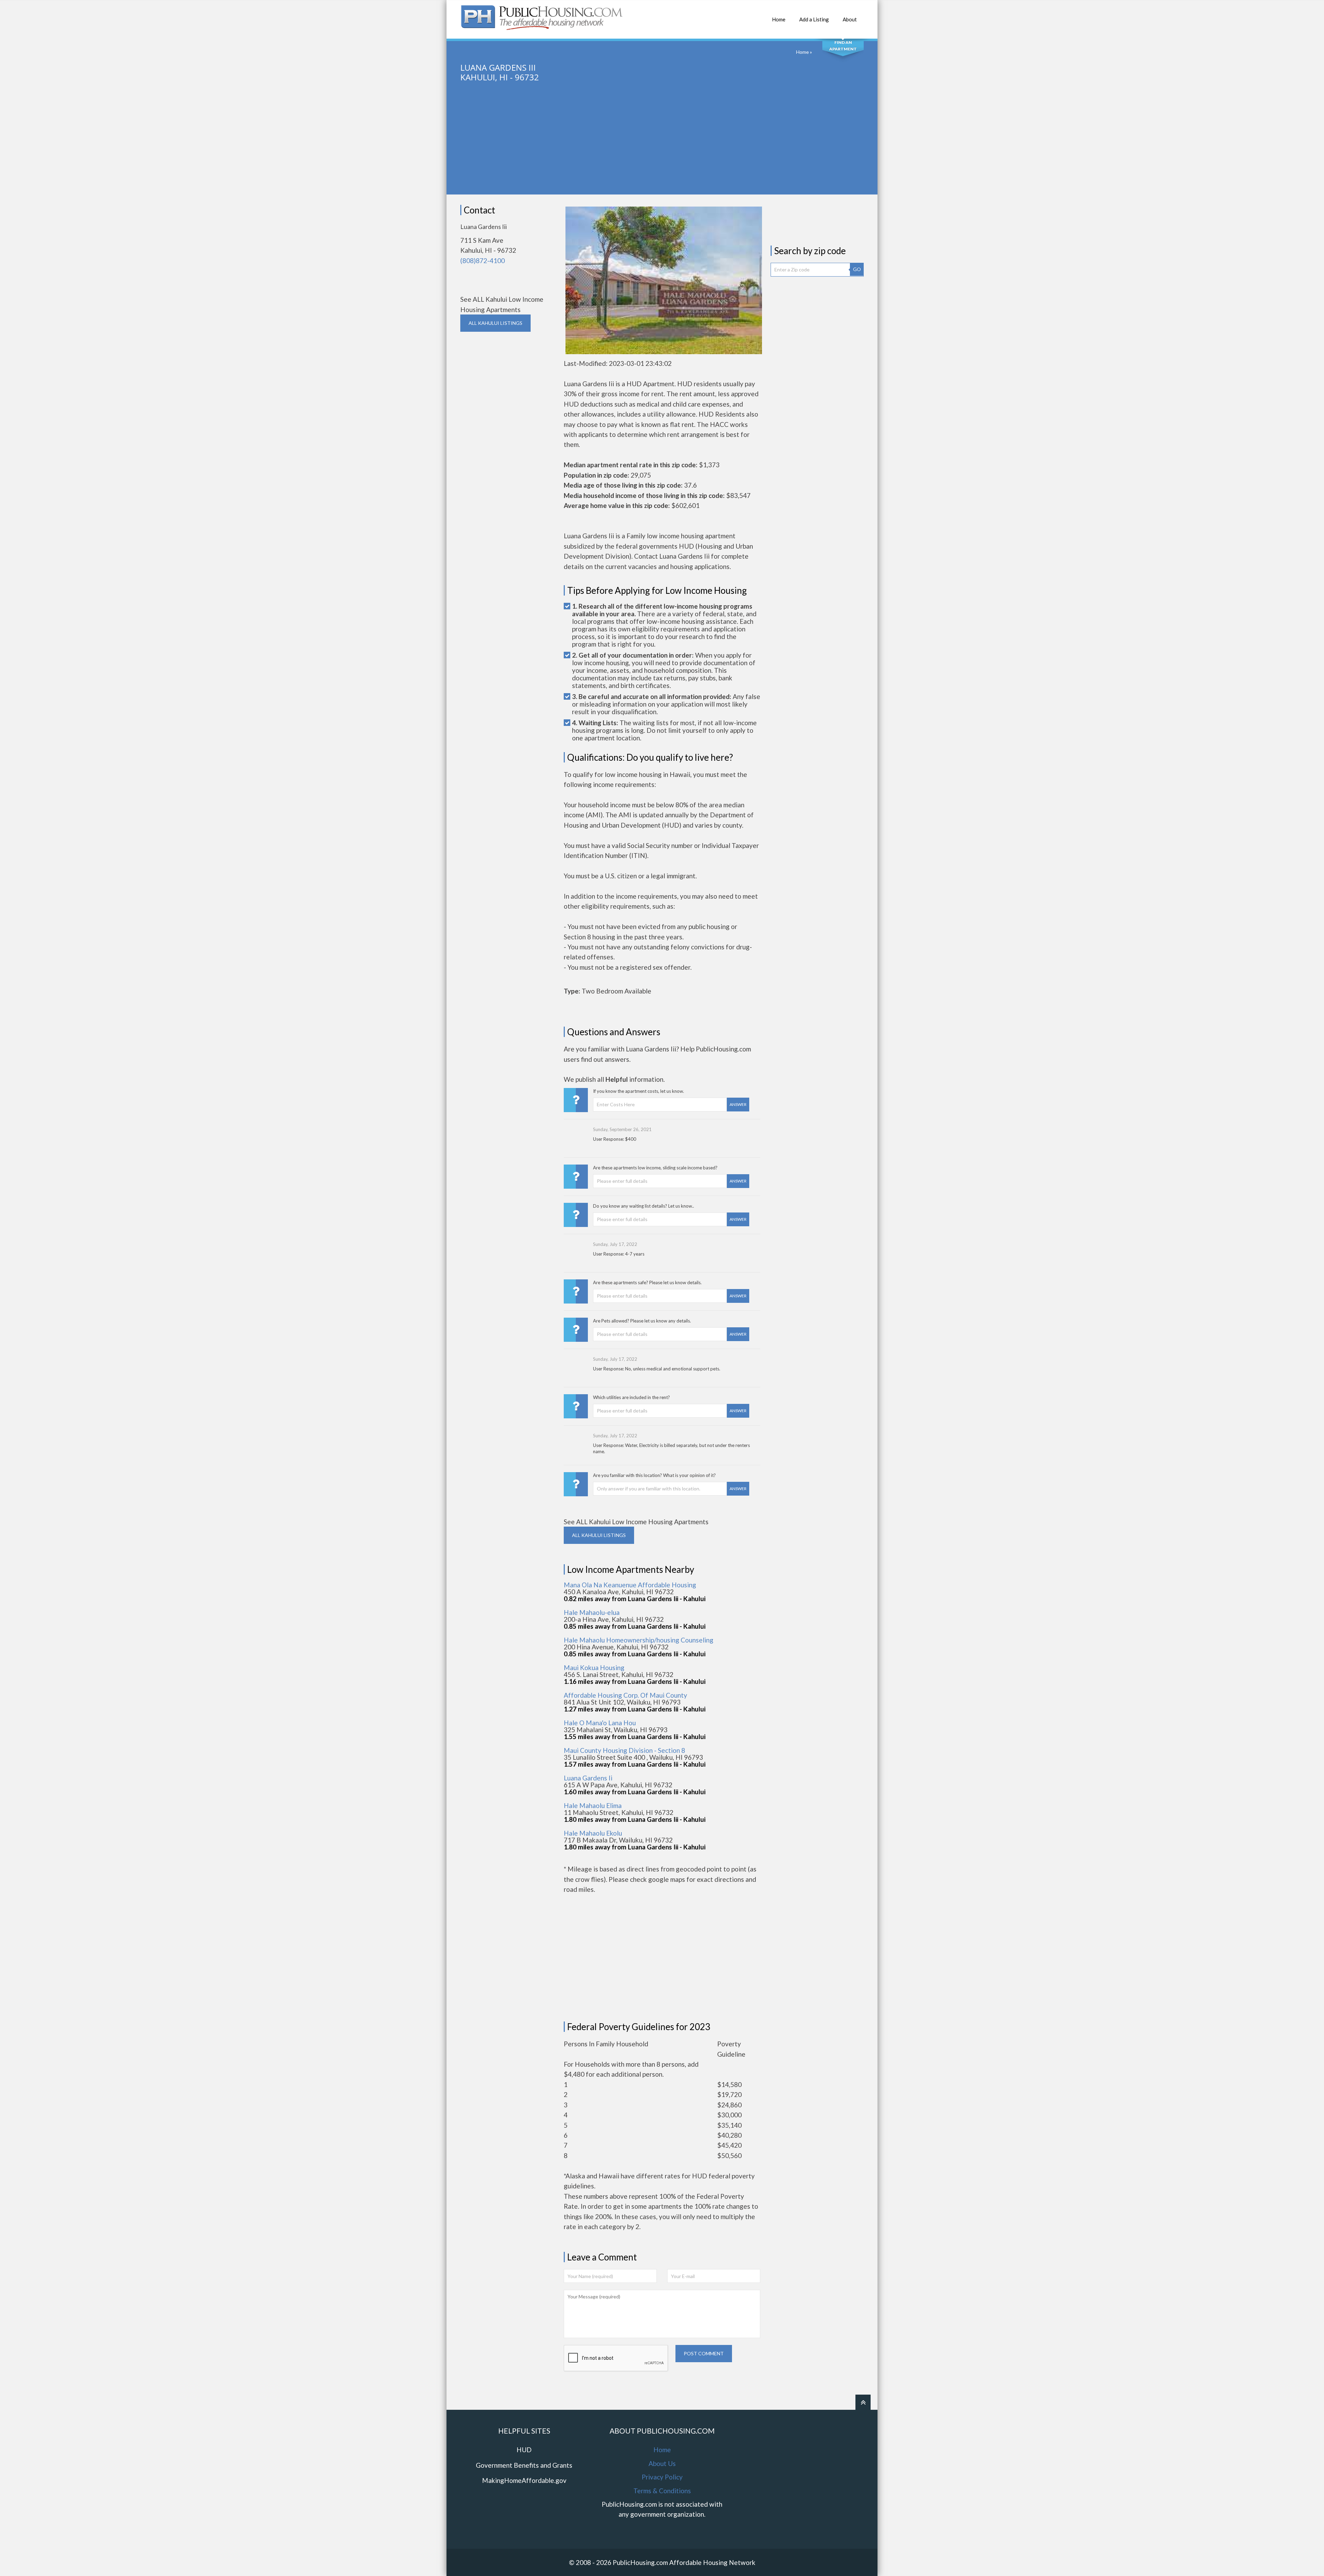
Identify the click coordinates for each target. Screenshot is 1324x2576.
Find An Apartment (843, 46)
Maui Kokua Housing (594, 1668)
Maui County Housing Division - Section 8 (624, 1750)
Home (779, 19)
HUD (524, 2450)
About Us (662, 2463)
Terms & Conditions (662, 2491)
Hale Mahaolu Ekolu (593, 1833)
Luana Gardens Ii (588, 1778)
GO (857, 269)
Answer (738, 1104)
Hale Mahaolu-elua (592, 1612)
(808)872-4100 (483, 261)
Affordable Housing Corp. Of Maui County (625, 1695)
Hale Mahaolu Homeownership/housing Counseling (639, 1640)
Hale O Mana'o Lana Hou (600, 1723)
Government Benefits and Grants (524, 2465)
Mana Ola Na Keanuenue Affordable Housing (630, 1585)
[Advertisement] (662, 146)
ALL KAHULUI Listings (495, 323)
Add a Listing (814, 19)
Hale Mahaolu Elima (593, 1805)
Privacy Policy (662, 2477)
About (850, 19)
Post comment (704, 2353)
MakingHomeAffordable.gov (524, 2480)
